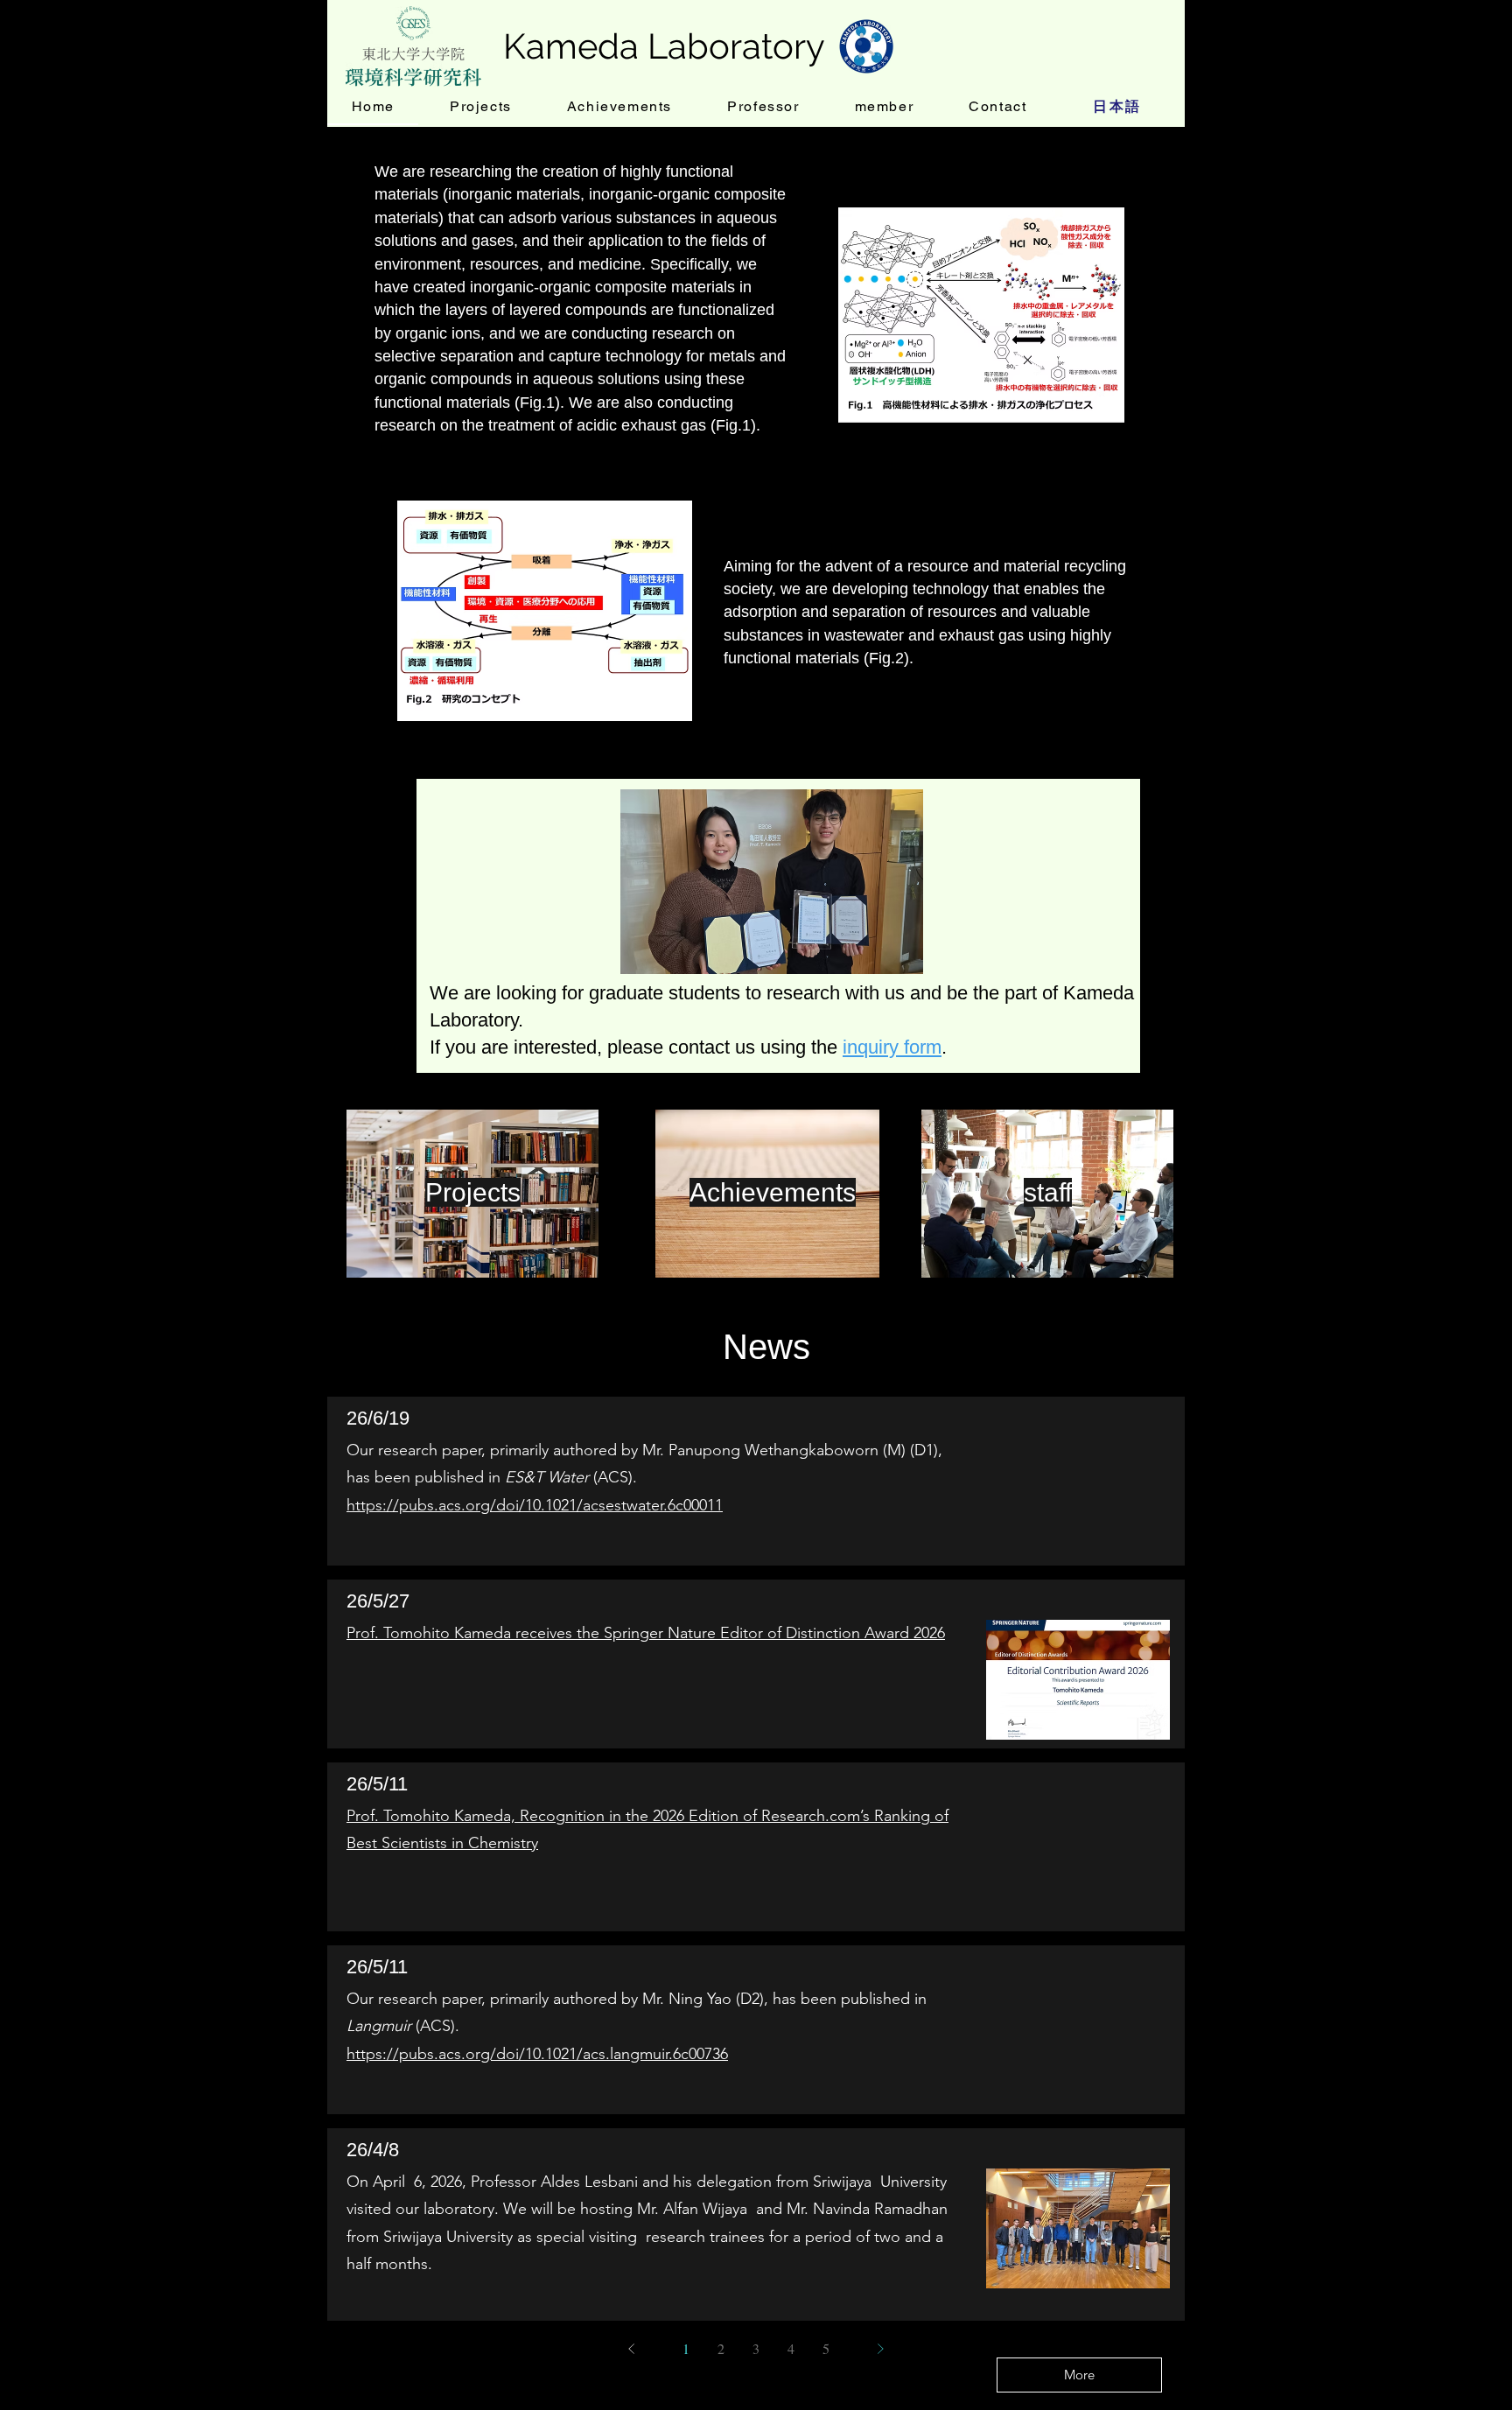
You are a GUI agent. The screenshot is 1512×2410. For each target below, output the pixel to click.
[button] (772, 882)
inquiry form (892, 1047)
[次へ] (880, 2349)
